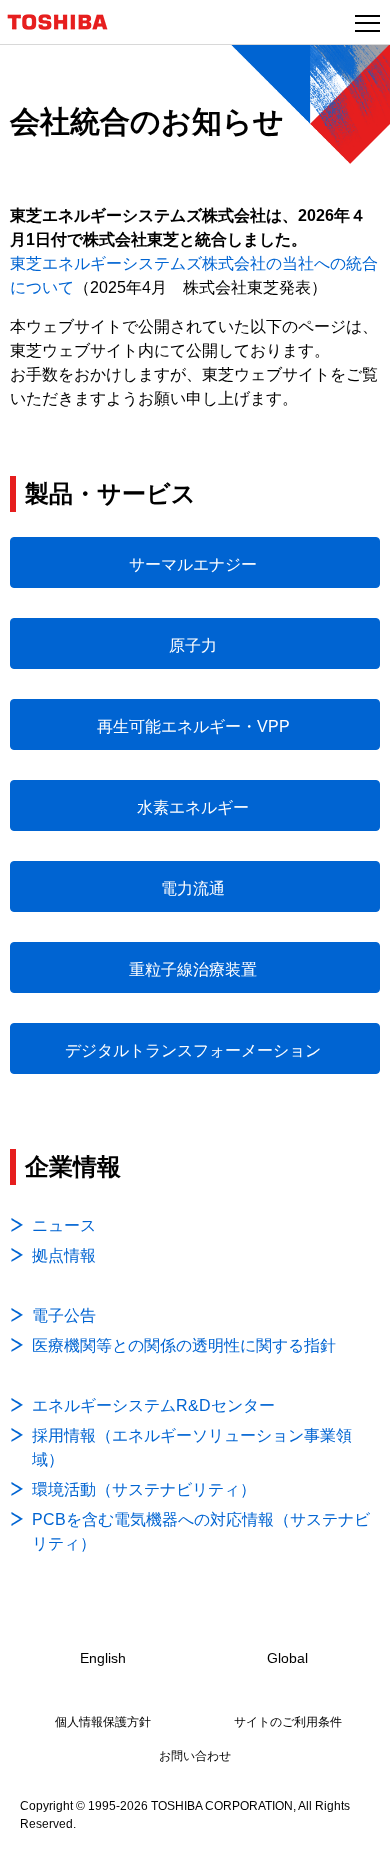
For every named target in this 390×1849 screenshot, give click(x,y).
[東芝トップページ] (66, 22)
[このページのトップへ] (352, 1821)
